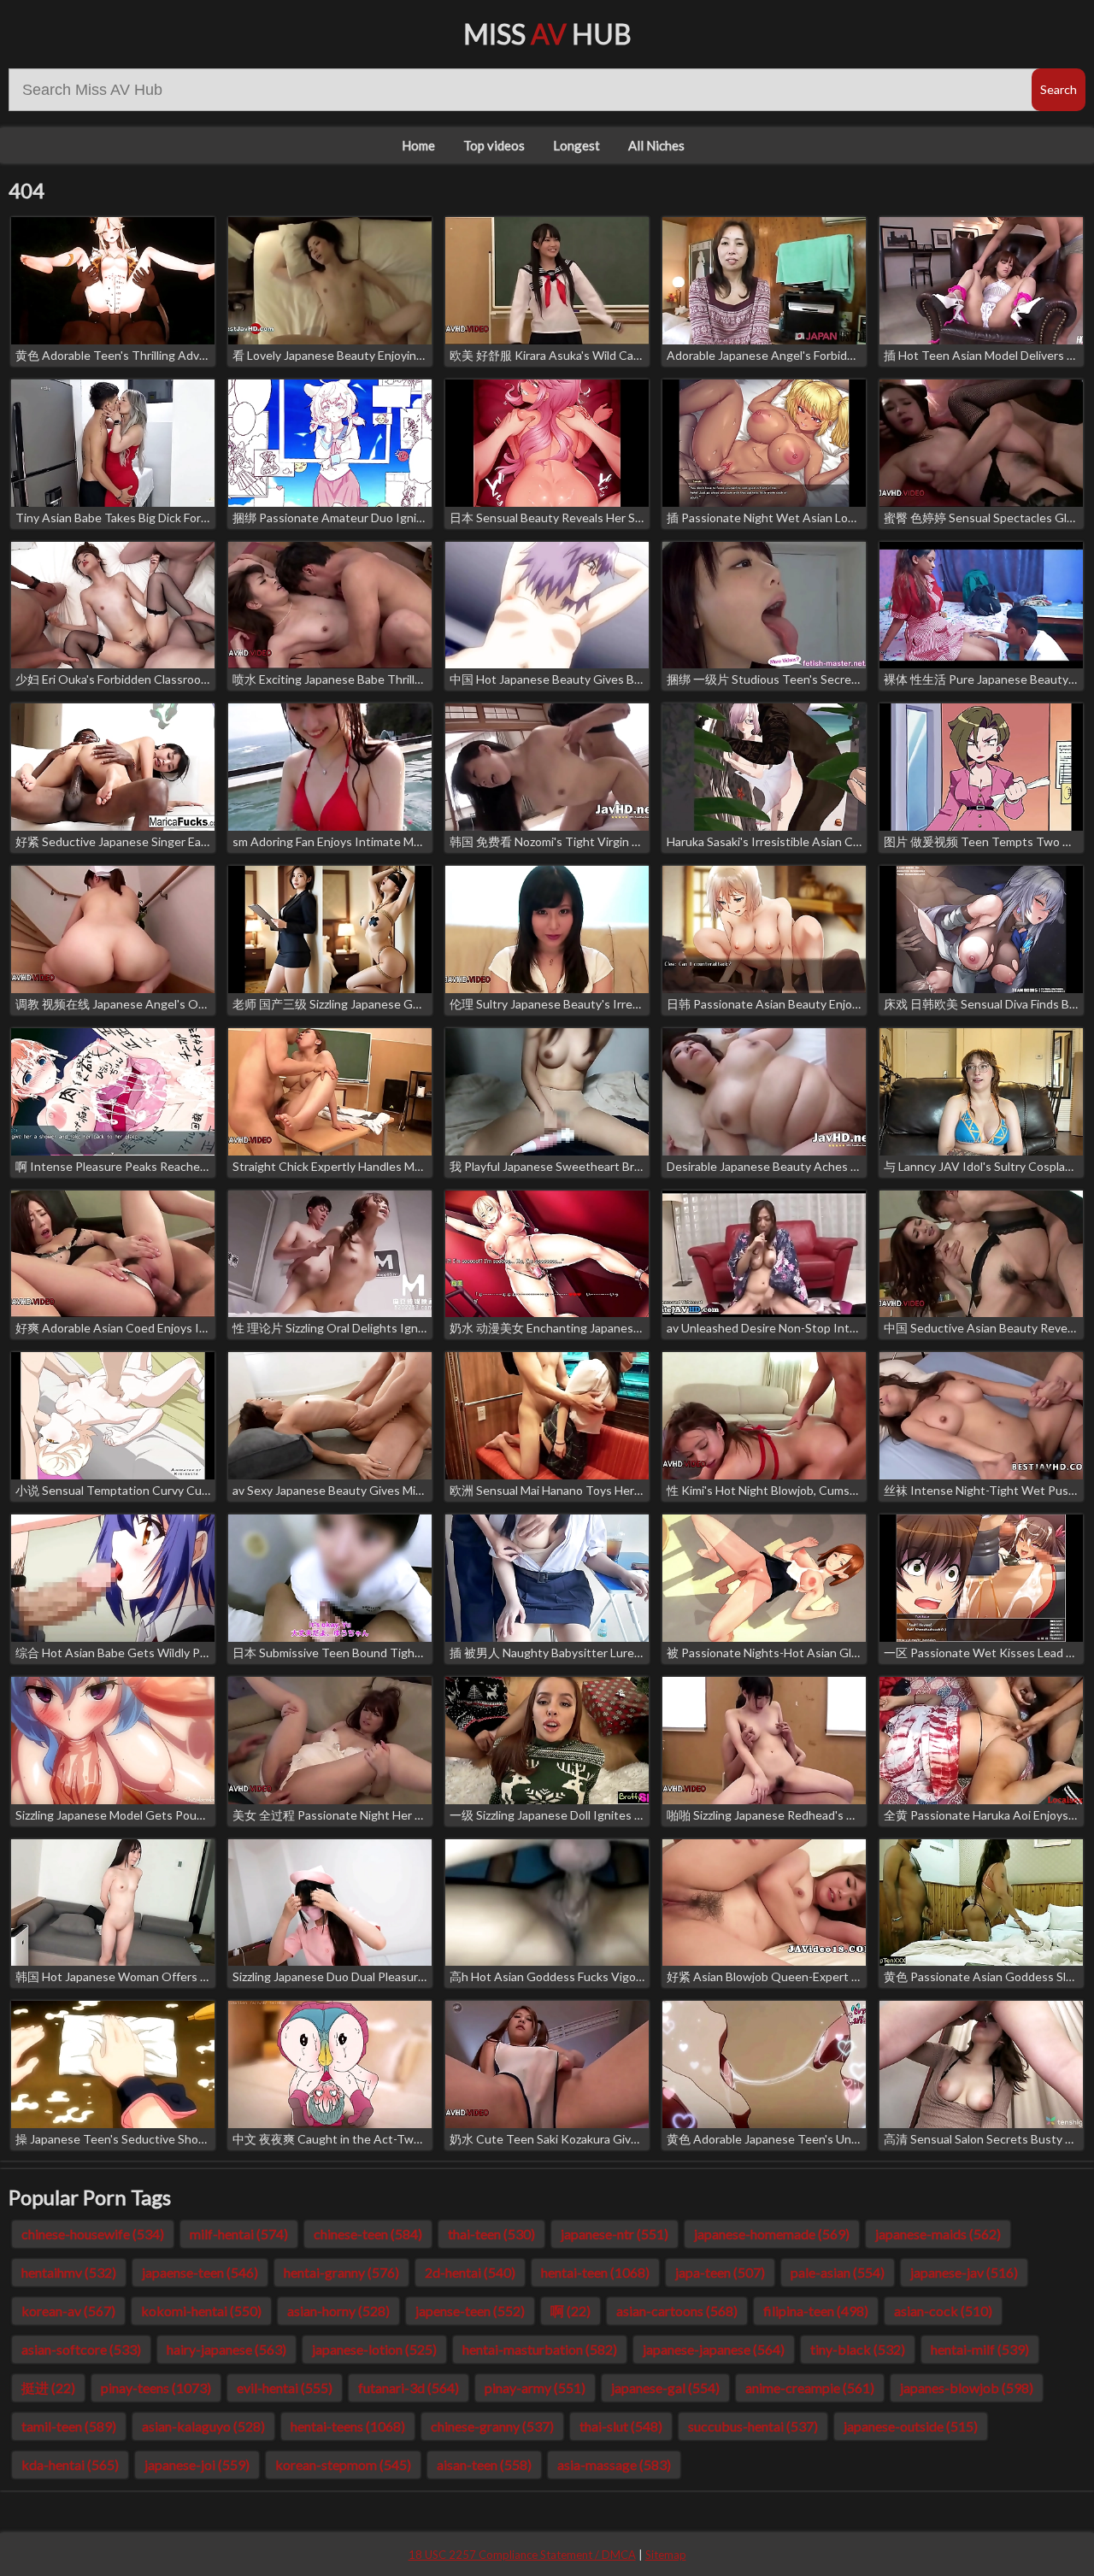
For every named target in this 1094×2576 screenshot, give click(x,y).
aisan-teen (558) (484, 2464)
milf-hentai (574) (239, 2234)
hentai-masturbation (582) (540, 2349)
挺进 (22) (48, 2388)
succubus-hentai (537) (753, 2426)
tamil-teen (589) (69, 2426)
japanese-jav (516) (964, 2272)
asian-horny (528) (338, 2311)
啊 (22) (571, 2311)
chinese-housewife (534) (93, 2234)
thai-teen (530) (491, 2234)
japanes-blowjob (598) (967, 2388)
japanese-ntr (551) (615, 2234)
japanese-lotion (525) (374, 2349)
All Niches (656, 145)
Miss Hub (547, 34)
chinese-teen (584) (368, 2234)
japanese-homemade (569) (772, 2234)
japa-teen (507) (720, 2272)
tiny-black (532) (858, 2349)
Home (418, 145)
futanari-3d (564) (409, 2388)
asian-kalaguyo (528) (203, 2426)
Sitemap (666, 2555)
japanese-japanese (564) (714, 2349)
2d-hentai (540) (470, 2272)
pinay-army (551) (535, 2388)
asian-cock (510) (943, 2311)
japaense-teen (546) (200, 2272)
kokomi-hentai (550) (201, 2311)
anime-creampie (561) (810, 2388)
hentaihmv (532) (69, 2272)
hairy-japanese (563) (226, 2349)
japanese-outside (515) (911, 2426)
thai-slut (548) (621, 2426)
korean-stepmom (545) (343, 2464)
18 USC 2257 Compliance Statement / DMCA (522, 2555)
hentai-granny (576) (341, 2272)
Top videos (494, 145)
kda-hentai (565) (70, 2464)
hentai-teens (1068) (348, 2426)
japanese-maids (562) (938, 2234)
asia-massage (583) (614, 2464)
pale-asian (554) (838, 2272)
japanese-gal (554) (665, 2388)
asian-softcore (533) (81, 2349)
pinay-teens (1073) (156, 2388)
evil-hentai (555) (285, 2388)
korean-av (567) (68, 2311)
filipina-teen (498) (816, 2311)
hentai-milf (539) (980, 2349)
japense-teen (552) (470, 2311)
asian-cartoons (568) (677, 2311)
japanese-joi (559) (197, 2464)
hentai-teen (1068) (595, 2272)
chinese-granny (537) (492, 2426)
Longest (576, 145)
